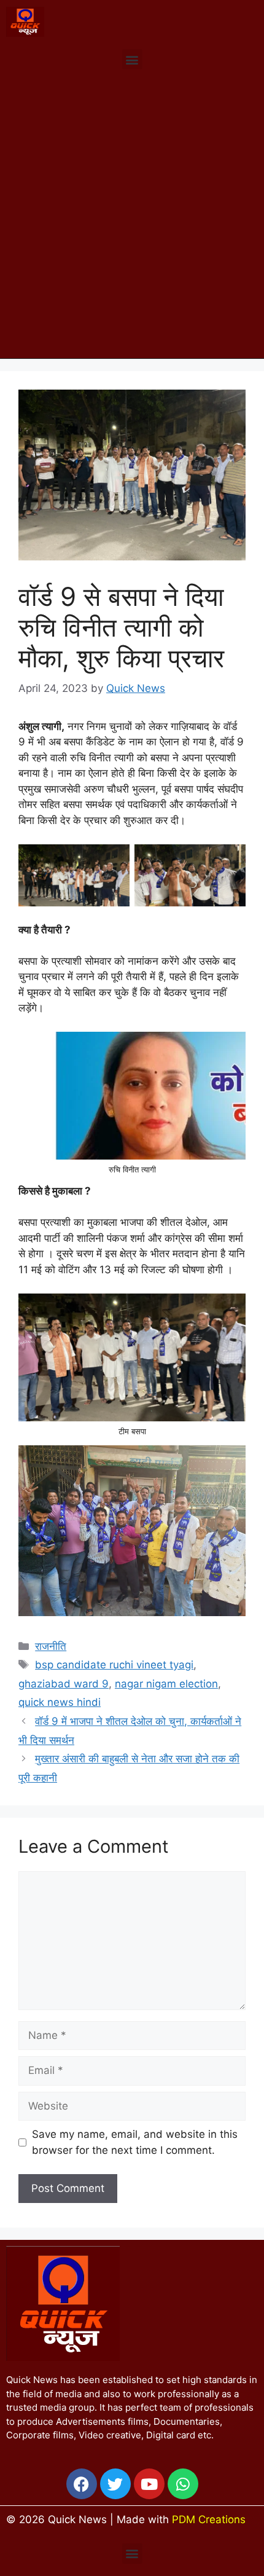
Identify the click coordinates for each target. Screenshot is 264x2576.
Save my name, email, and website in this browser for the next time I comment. (135, 2142)
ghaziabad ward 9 (64, 1684)
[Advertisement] (132, 220)
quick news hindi (60, 1702)
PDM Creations (209, 2519)
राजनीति (51, 1646)
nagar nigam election (166, 1684)
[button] (132, 59)
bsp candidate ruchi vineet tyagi (114, 1665)
